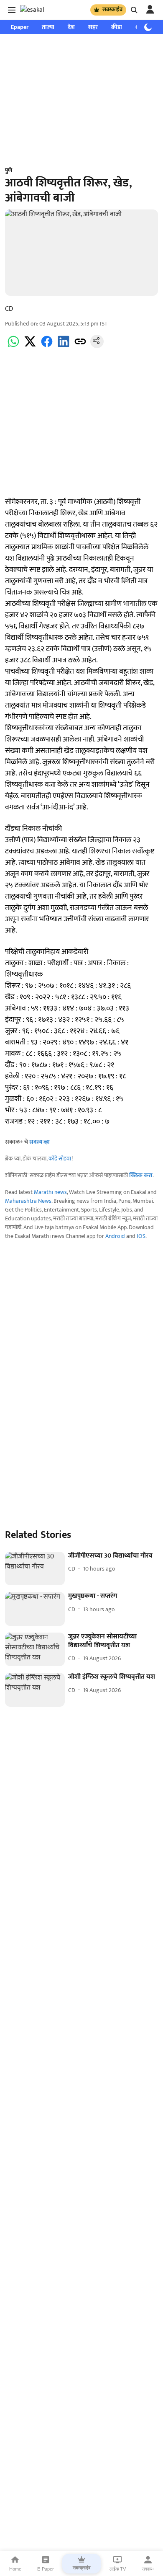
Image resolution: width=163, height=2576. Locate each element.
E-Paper (46, 2569)
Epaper (20, 27)
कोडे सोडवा (60, 1159)
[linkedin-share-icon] (64, 346)
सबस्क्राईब (112, 10)
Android (115, 1236)
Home (15, 2569)
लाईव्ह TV (118, 2569)
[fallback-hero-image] (35, 1569)
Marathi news (50, 1192)
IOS (141, 1236)
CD (9, 309)
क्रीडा (117, 27)
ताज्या (48, 27)
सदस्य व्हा (39, 1142)
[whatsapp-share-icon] (13, 346)
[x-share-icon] (30, 346)
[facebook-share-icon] (47, 346)
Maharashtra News (28, 1201)
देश (71, 27)
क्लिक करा (141, 1175)
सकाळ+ (148, 2569)
